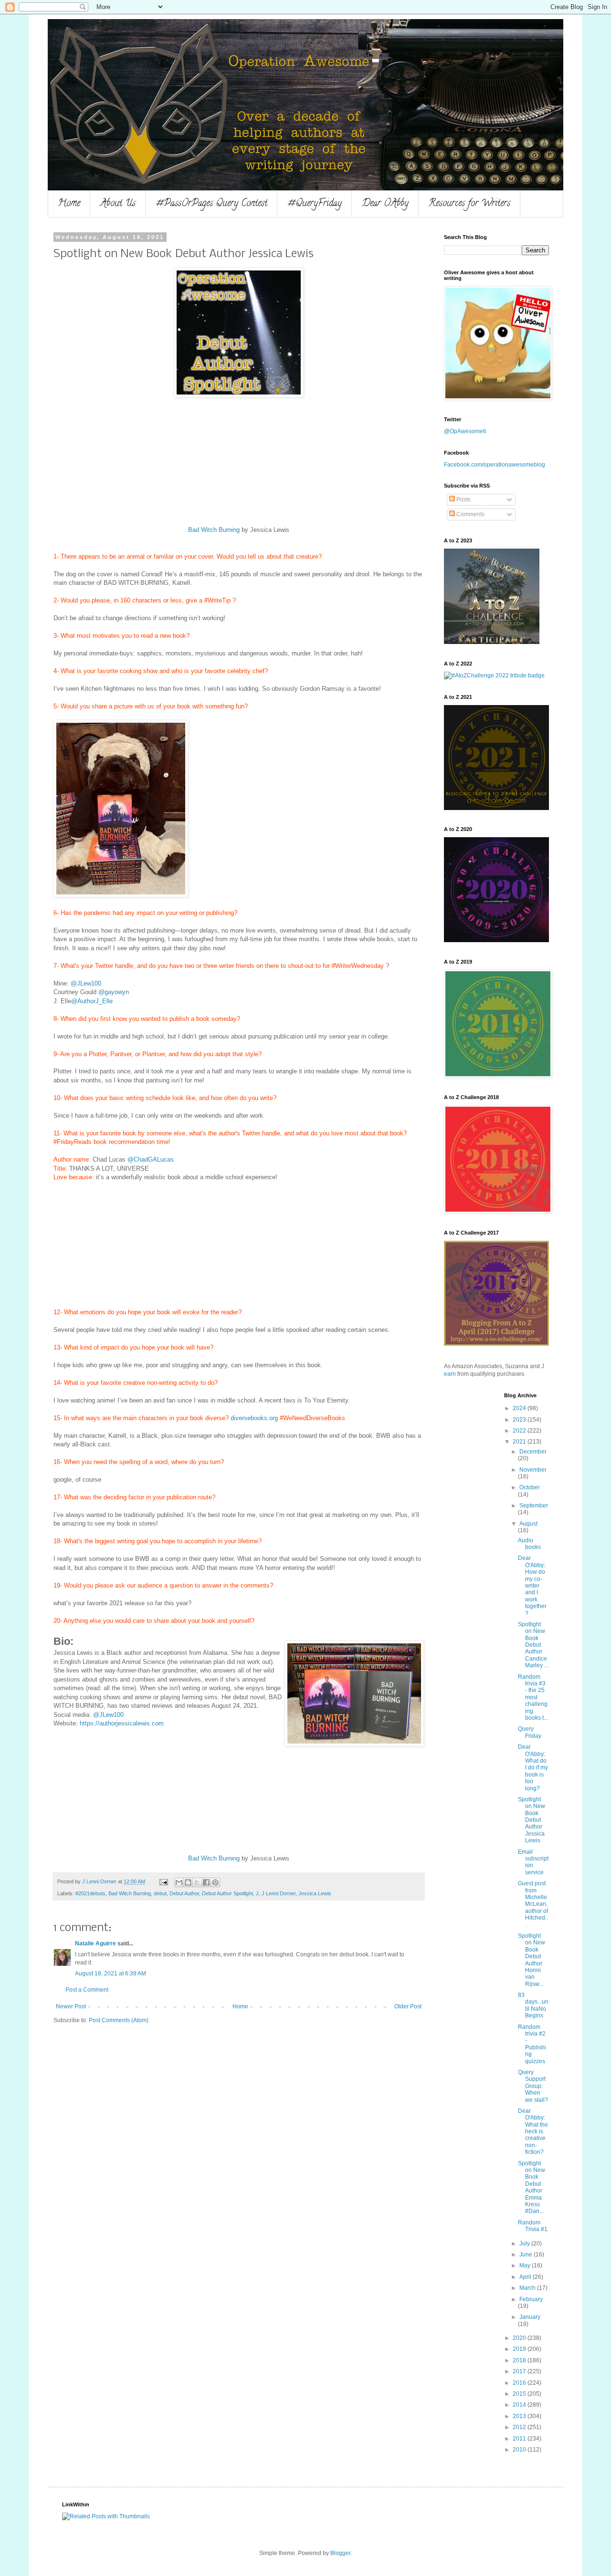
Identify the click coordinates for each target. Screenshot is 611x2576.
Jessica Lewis (315, 1893)
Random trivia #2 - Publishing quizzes (532, 2044)
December (533, 1452)
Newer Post (71, 2006)
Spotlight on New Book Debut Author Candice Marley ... (533, 1645)
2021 (520, 1442)
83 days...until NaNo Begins (533, 2005)
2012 (520, 2427)
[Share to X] (197, 1882)
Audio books (529, 1544)
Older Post (408, 2006)
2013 (520, 2416)
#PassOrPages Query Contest (211, 204)
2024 (520, 1408)
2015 (520, 2394)
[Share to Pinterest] (215, 1882)
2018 (520, 2360)
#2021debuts (90, 1893)
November (533, 1470)
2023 (520, 1420)
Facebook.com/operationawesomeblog (495, 465)
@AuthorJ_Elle (92, 1001)
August (528, 1524)
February (531, 2299)
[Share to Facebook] (206, 1882)
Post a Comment (87, 1990)
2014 (520, 2405)
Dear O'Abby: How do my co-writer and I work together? (532, 1585)
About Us (118, 204)
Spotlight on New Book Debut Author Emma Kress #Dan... (532, 2187)
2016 (520, 2383)
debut (160, 1893)
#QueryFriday (315, 204)
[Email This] (179, 1882)
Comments (470, 514)
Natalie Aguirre (95, 1943)
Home (69, 204)
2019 (520, 2349)
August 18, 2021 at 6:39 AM (111, 1974)
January (530, 2317)
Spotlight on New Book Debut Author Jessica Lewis (532, 1820)
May (526, 2265)
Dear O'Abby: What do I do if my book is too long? (533, 1767)
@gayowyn (114, 992)
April (526, 2277)
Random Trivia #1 (533, 2226)
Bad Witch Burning (214, 530)
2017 (520, 2371)
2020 (520, 2338)
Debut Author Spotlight (227, 1893)
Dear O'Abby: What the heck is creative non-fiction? (533, 2131)
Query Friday (530, 1732)
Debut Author (184, 1893)
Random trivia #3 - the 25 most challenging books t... (533, 1697)
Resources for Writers (469, 204)
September (534, 1506)
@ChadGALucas (151, 1159)
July (525, 2244)
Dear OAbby (385, 204)
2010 (520, 2450)
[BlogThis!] (188, 1882)
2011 (520, 2439)
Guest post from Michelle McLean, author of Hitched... (533, 1904)
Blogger (340, 2553)
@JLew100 (86, 983)
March (528, 2288)
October (530, 1487)
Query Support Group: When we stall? (533, 2086)
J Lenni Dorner (279, 1893)
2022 (520, 1431)
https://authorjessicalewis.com (122, 1723)
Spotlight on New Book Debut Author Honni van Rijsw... (532, 1960)
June (527, 2254)
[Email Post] (163, 1881)
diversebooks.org (254, 1418)
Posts (463, 499)
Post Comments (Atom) (119, 2020)
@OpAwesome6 (465, 431)
